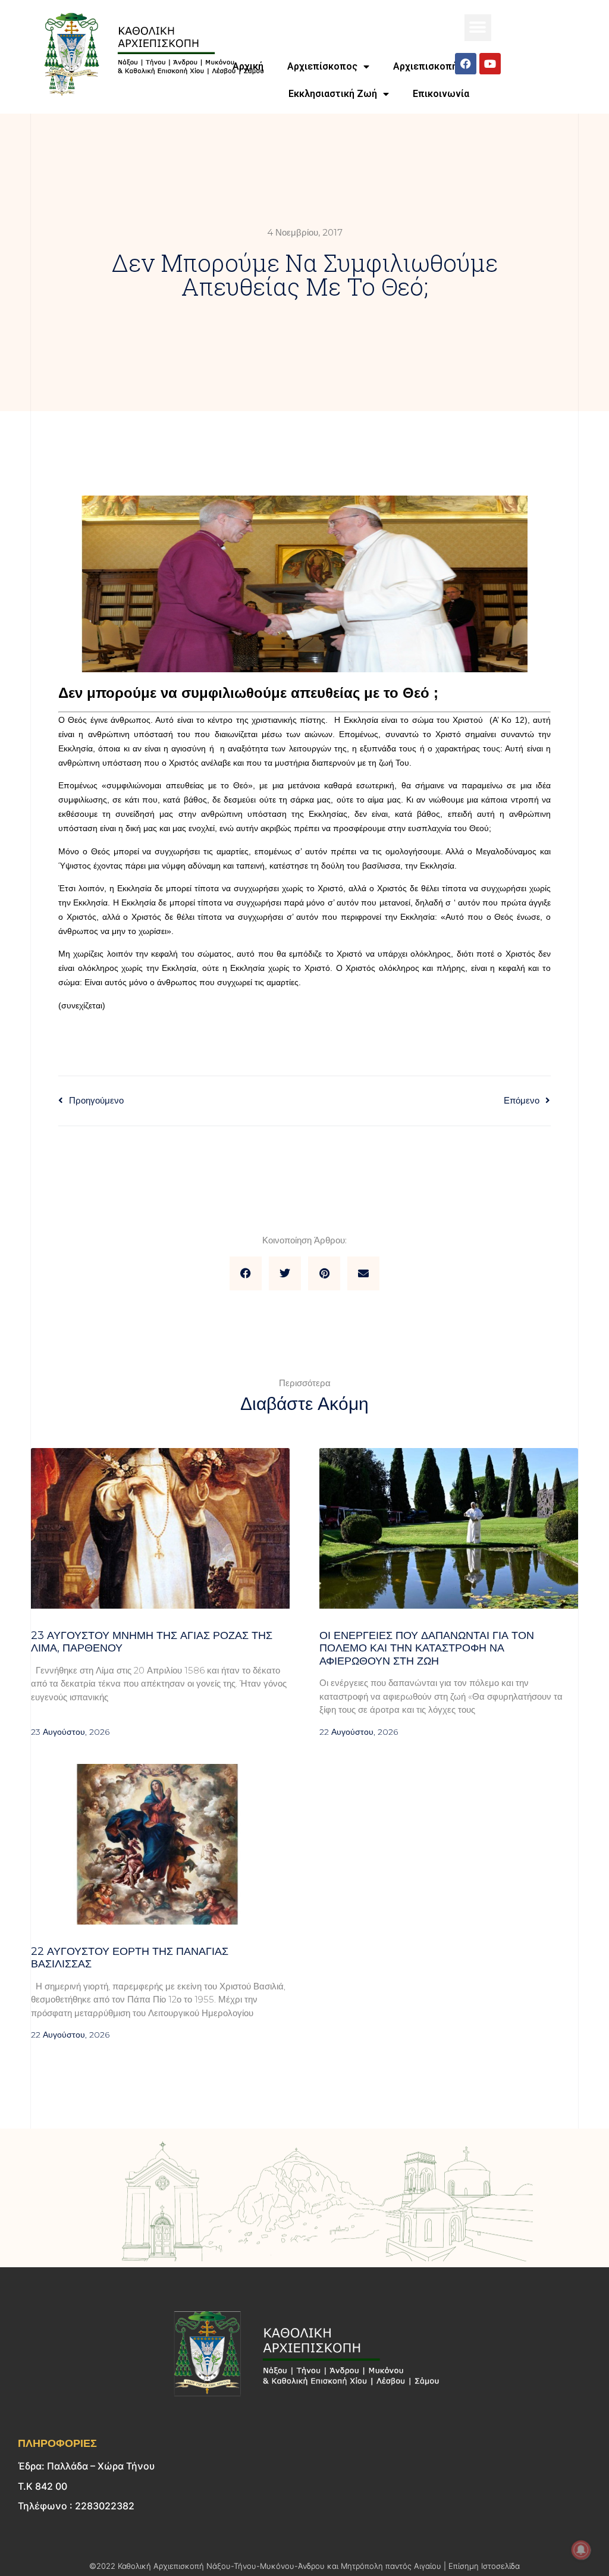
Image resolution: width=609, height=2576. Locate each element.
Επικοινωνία (441, 94)
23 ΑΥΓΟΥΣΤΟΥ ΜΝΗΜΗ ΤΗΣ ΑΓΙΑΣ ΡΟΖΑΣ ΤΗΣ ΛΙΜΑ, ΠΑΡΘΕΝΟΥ (152, 1642)
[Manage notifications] (581, 2550)
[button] (478, 28)
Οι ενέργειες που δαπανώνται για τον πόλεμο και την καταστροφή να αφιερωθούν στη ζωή (427, 1648)
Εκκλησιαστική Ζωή (333, 94)
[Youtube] (490, 64)
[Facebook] (466, 64)
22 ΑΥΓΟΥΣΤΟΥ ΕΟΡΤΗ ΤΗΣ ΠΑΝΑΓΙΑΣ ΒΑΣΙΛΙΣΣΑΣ (130, 1958)
